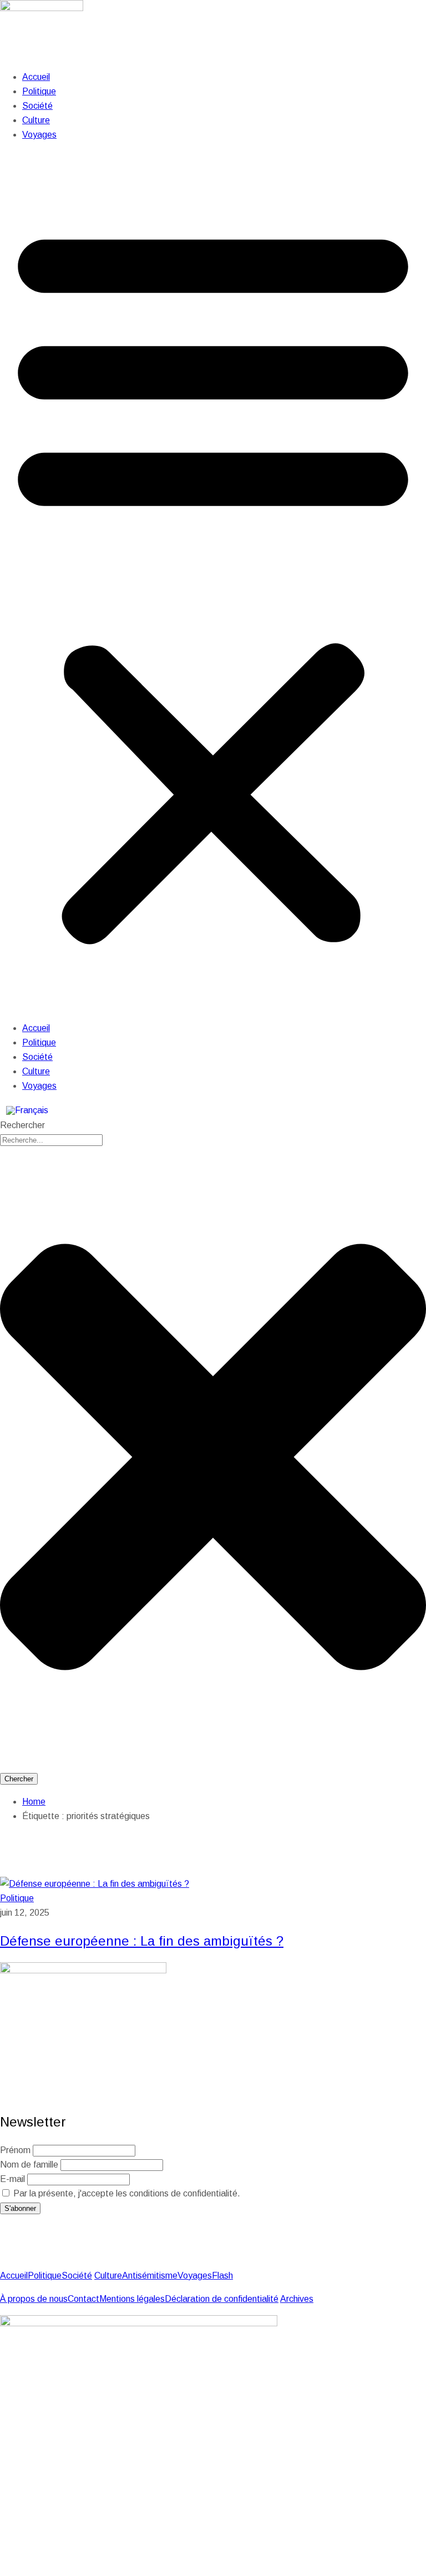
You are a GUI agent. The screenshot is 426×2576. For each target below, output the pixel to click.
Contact (83, 2299)
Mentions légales (132, 2299)
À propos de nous (34, 2299)
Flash (222, 2276)
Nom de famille (29, 2165)
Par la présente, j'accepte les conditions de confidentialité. (126, 2193)
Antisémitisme (150, 2276)
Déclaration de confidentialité (222, 2299)
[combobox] (51, 1140)
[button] (213, 582)
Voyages (39, 135)
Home (34, 1802)
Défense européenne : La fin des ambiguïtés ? (142, 1941)
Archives (297, 2299)
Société (37, 106)
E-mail (12, 2179)
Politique (39, 91)
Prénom (15, 2150)
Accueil (36, 77)
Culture (36, 120)
